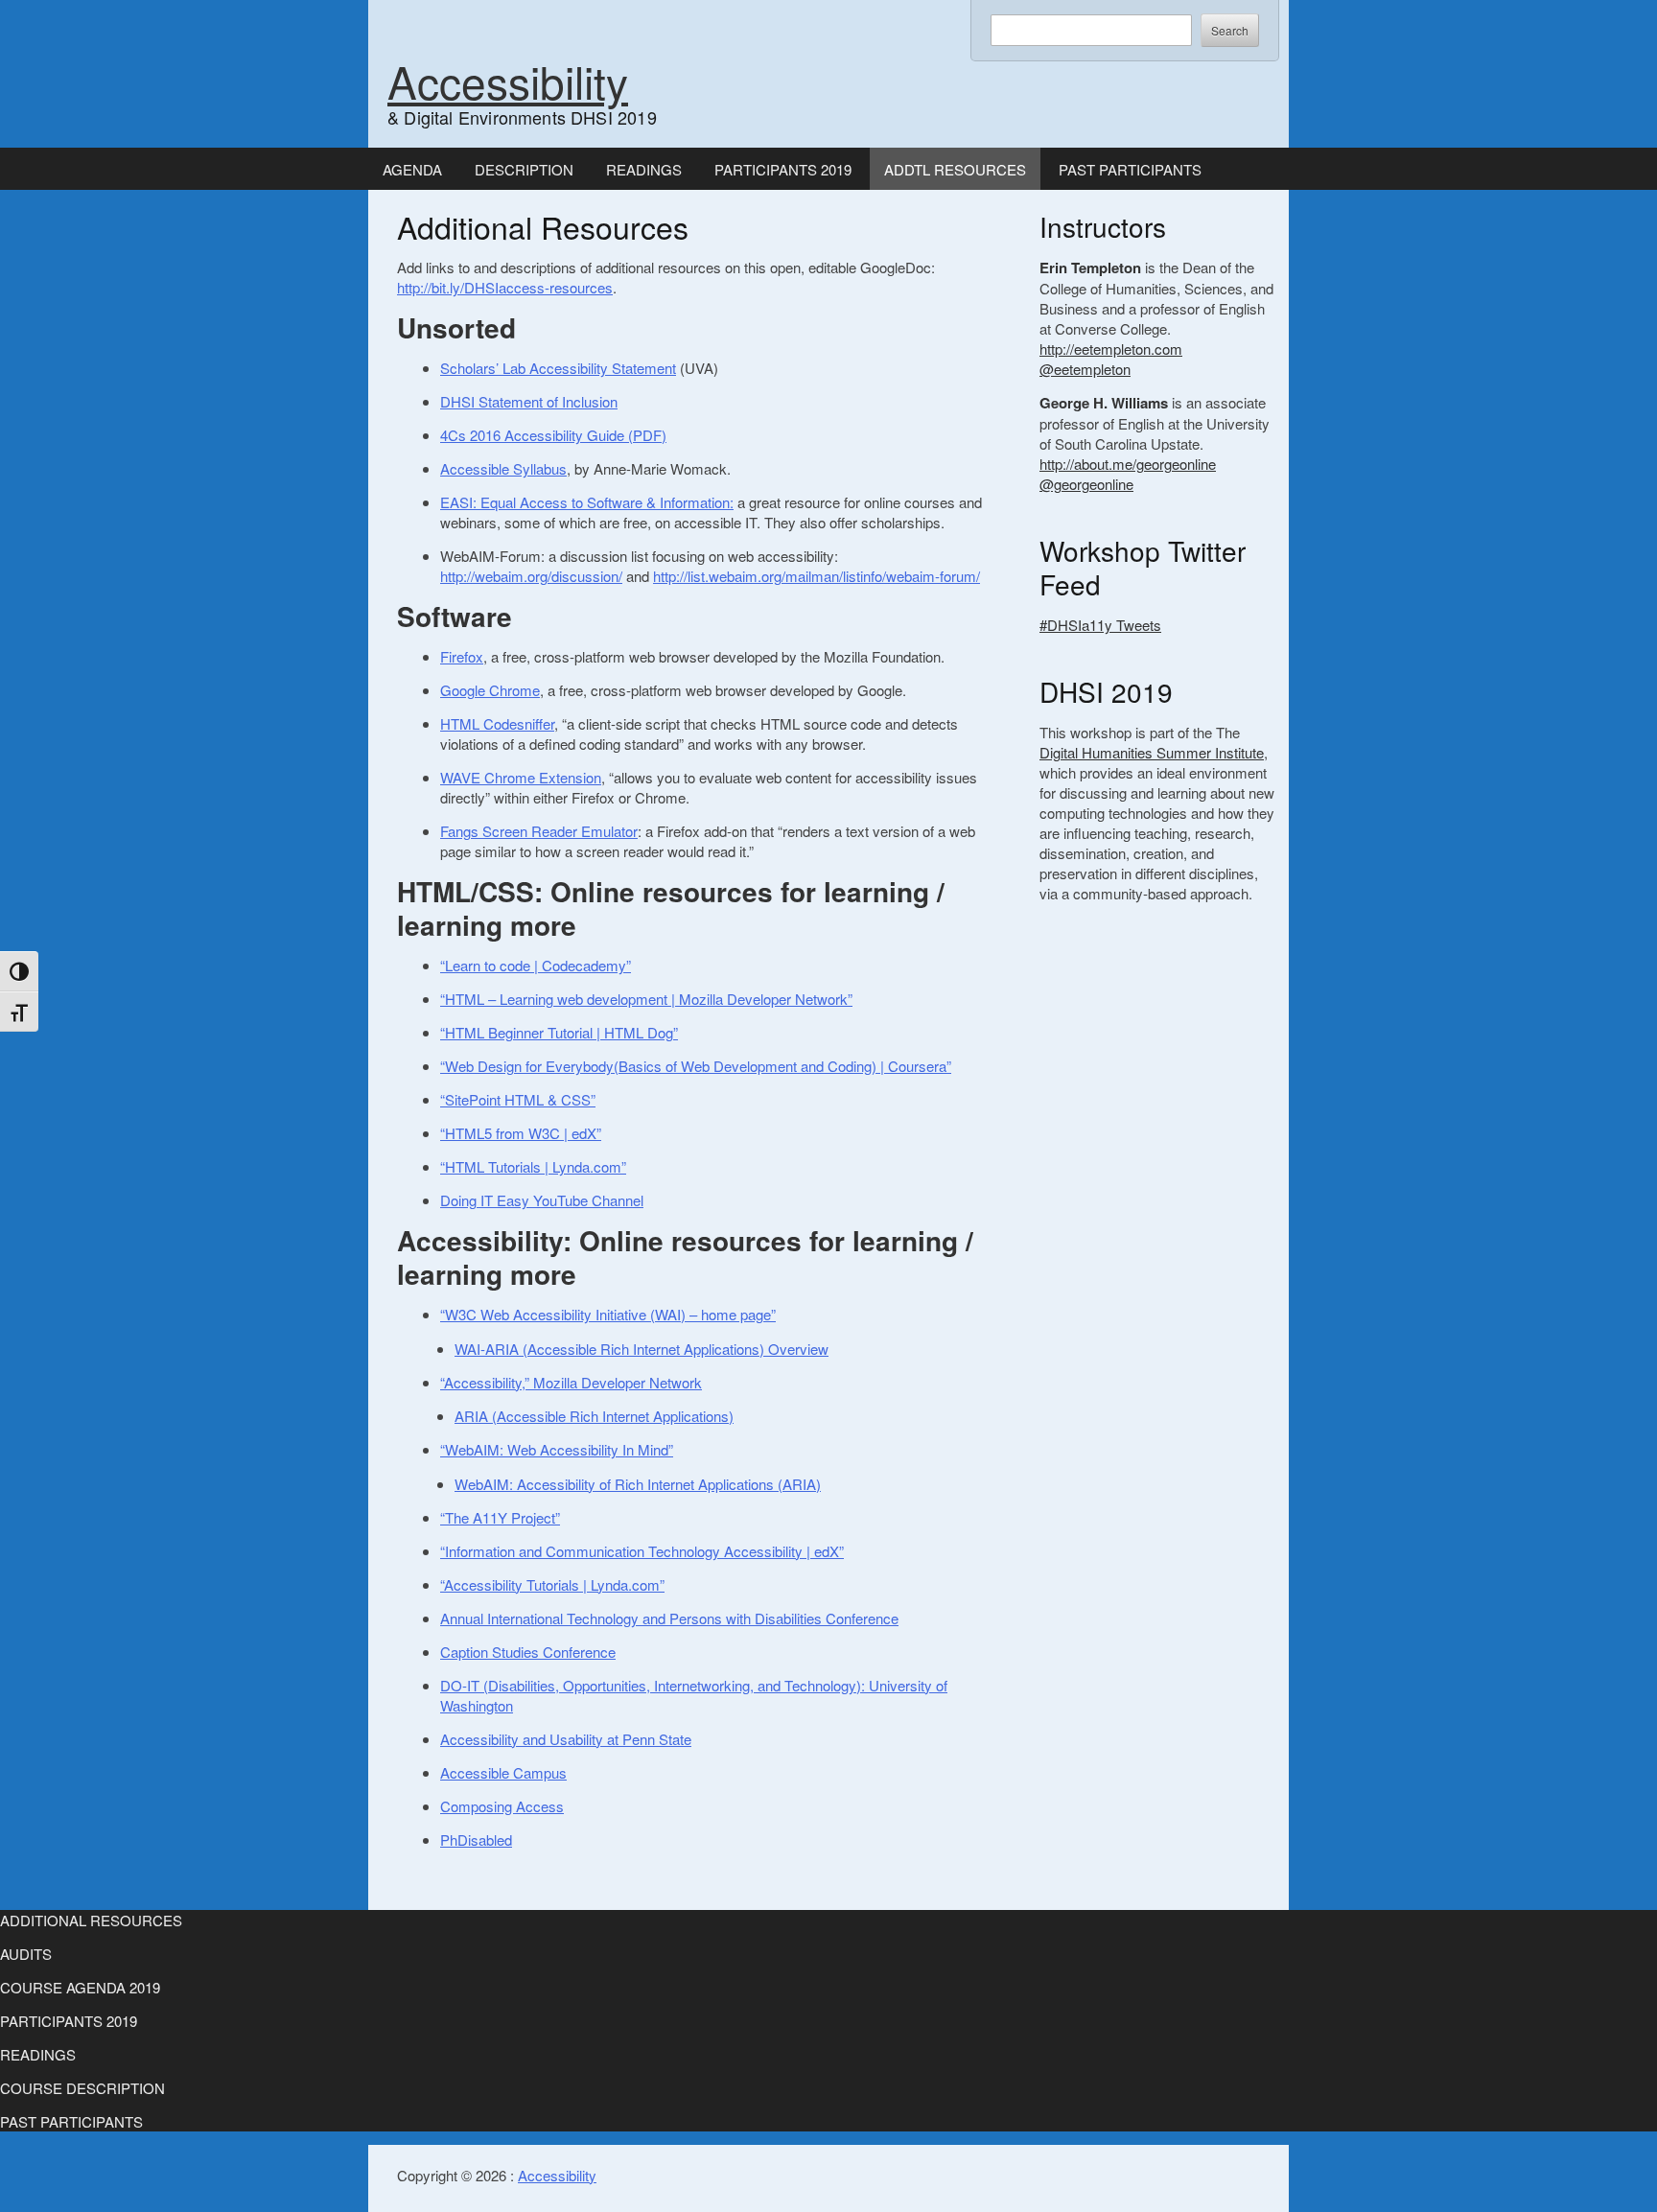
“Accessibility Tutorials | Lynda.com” (552, 1584)
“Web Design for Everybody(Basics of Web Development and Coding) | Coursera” (696, 1066)
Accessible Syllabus (503, 468)
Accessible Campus (503, 1772)
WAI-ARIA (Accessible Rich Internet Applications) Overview (642, 1349)
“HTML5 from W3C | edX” (521, 1133)
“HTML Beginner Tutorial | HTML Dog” (559, 1032)
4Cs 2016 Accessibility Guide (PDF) (553, 435)
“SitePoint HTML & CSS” (518, 1099)
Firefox (462, 656)
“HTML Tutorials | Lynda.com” (533, 1166)
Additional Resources (91, 1920)
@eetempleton (1085, 369)
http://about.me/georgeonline (1128, 464)
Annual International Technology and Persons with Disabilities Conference (669, 1618)
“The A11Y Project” (500, 1517)
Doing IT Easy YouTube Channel (542, 1200)
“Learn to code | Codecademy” (536, 965)
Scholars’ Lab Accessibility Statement (558, 368)
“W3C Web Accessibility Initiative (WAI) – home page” (608, 1314)
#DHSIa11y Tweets (1100, 625)
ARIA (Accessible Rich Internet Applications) (594, 1416)
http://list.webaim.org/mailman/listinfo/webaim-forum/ (817, 576)
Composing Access (502, 1806)
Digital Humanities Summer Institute (1152, 752)
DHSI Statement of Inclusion (529, 401)
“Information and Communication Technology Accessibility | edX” (642, 1551)
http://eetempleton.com (1111, 349)
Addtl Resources (955, 169)
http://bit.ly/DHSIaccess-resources (505, 287)
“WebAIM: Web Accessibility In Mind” (557, 1449)
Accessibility (508, 81)
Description (524, 169)
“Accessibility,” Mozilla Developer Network (571, 1382)
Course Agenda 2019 (80, 1987)
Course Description (82, 2088)
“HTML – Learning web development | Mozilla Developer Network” (646, 999)
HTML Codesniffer (497, 723)
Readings (644, 169)
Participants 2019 (783, 169)
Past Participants (1130, 169)
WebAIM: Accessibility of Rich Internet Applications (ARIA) (638, 1484)
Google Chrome (490, 690)
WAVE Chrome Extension (521, 777)
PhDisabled (476, 1839)
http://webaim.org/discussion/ (531, 576)
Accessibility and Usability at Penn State (566, 1739)
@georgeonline (1086, 484)
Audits (26, 1954)
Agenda (412, 169)
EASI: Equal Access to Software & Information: (587, 502)
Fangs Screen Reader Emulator (539, 831)
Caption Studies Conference (528, 1652)
